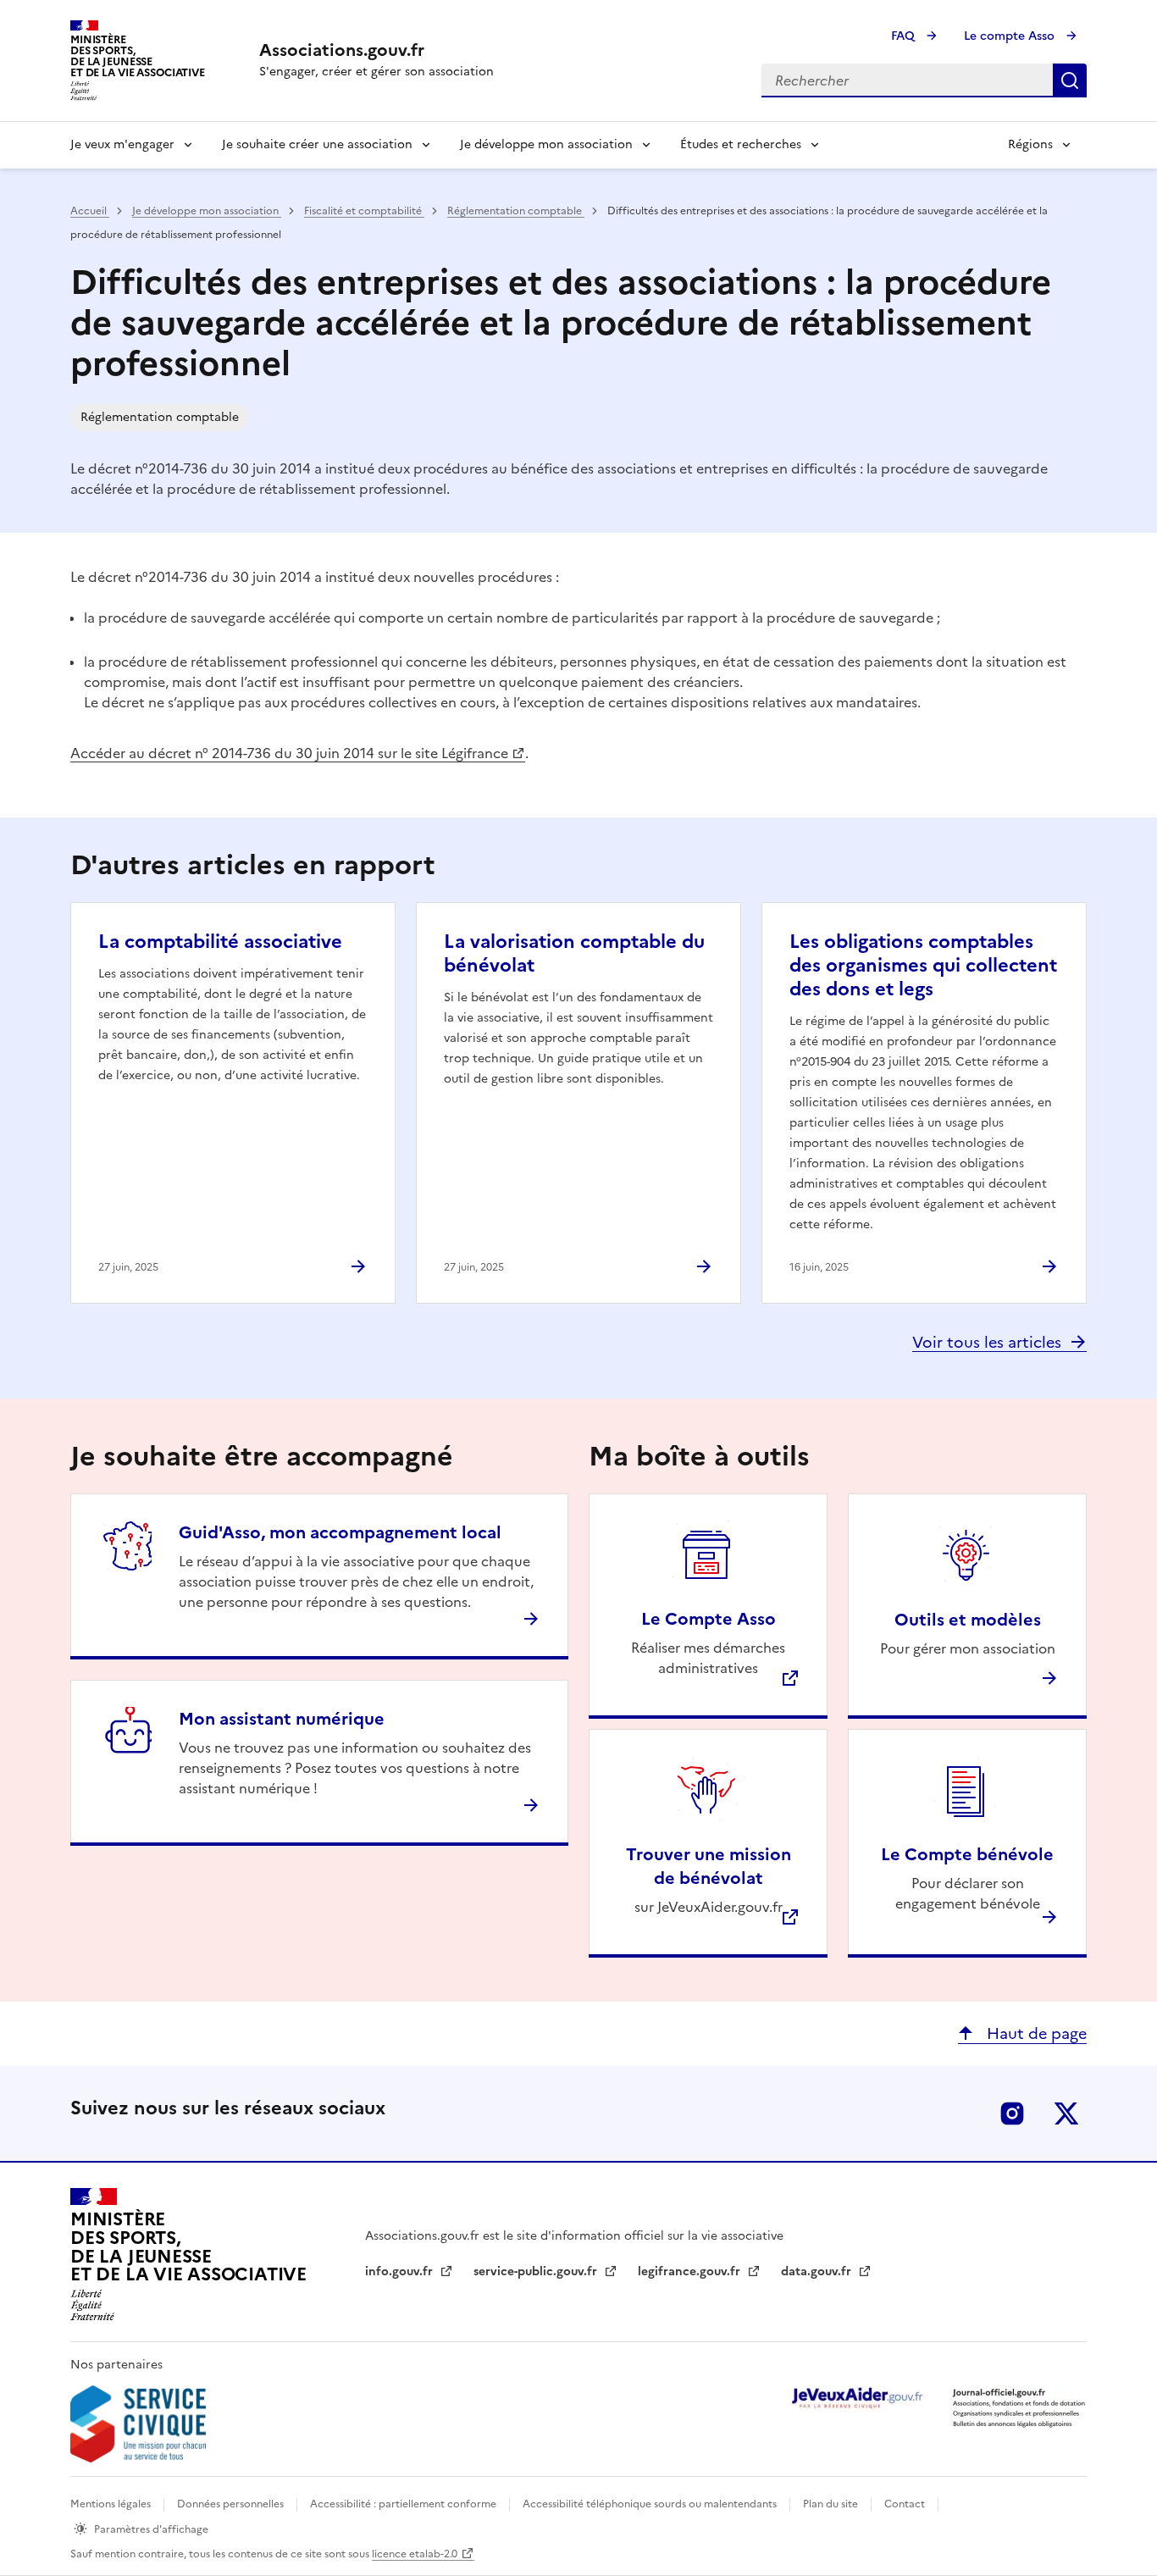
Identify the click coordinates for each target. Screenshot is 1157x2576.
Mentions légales (112, 2504)
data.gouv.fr (818, 2271)
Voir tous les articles (987, 1342)
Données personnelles (232, 2504)
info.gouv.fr (401, 2271)
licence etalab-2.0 (415, 2554)
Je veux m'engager (122, 144)
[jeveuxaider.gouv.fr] (856, 2398)
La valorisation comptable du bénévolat (574, 953)
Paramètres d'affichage (151, 2529)
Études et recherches (741, 144)
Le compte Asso (1011, 36)
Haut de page (1035, 2033)
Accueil (90, 211)
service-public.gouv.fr (537, 2271)
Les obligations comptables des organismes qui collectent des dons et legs (923, 965)
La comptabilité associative (220, 942)
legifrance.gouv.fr (691, 2271)
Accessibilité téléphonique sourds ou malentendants (651, 2504)
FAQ (905, 36)
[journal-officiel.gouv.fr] (1019, 2407)
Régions (1030, 144)
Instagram (1012, 2113)
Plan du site (832, 2504)
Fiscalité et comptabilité (364, 211)
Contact (906, 2504)
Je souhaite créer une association (317, 144)
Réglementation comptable (516, 211)
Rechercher (1070, 80)
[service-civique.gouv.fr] (138, 2424)
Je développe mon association (546, 144)
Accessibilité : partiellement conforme (404, 2504)
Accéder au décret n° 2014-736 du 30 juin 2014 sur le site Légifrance (289, 753)
